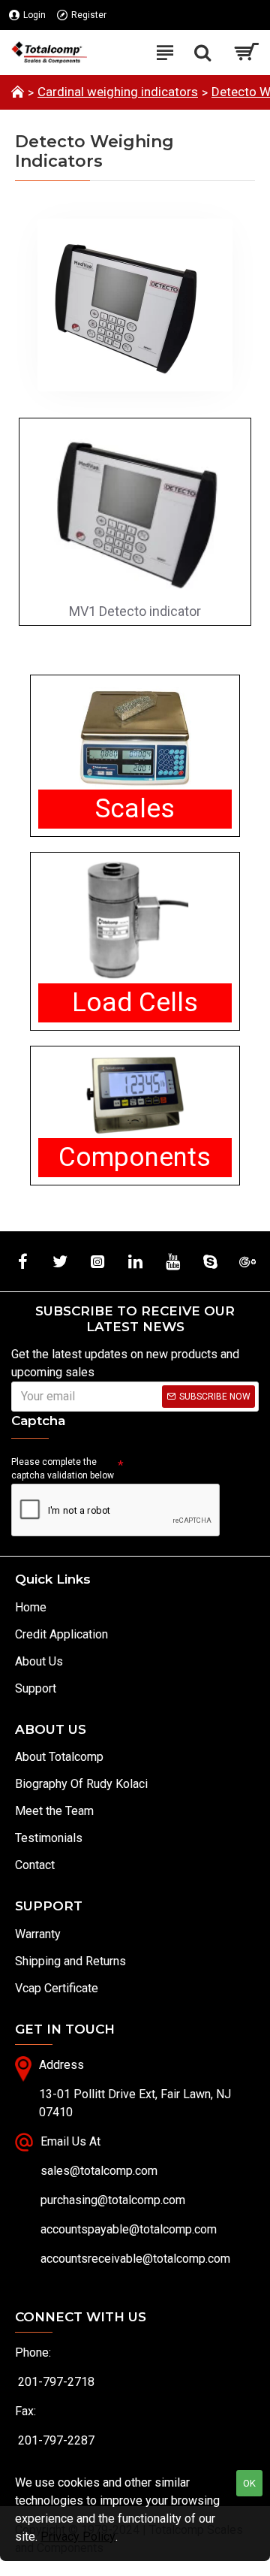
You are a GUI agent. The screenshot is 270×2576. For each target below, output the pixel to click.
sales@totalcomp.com (99, 2171)
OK (249, 2483)
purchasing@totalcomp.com (113, 2200)
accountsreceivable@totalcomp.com (135, 2259)
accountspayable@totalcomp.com (129, 2229)
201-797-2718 (56, 2382)
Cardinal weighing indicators (118, 92)
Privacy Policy (78, 2537)
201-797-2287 (56, 2440)
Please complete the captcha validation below (63, 1469)
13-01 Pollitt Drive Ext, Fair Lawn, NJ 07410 (135, 2103)
